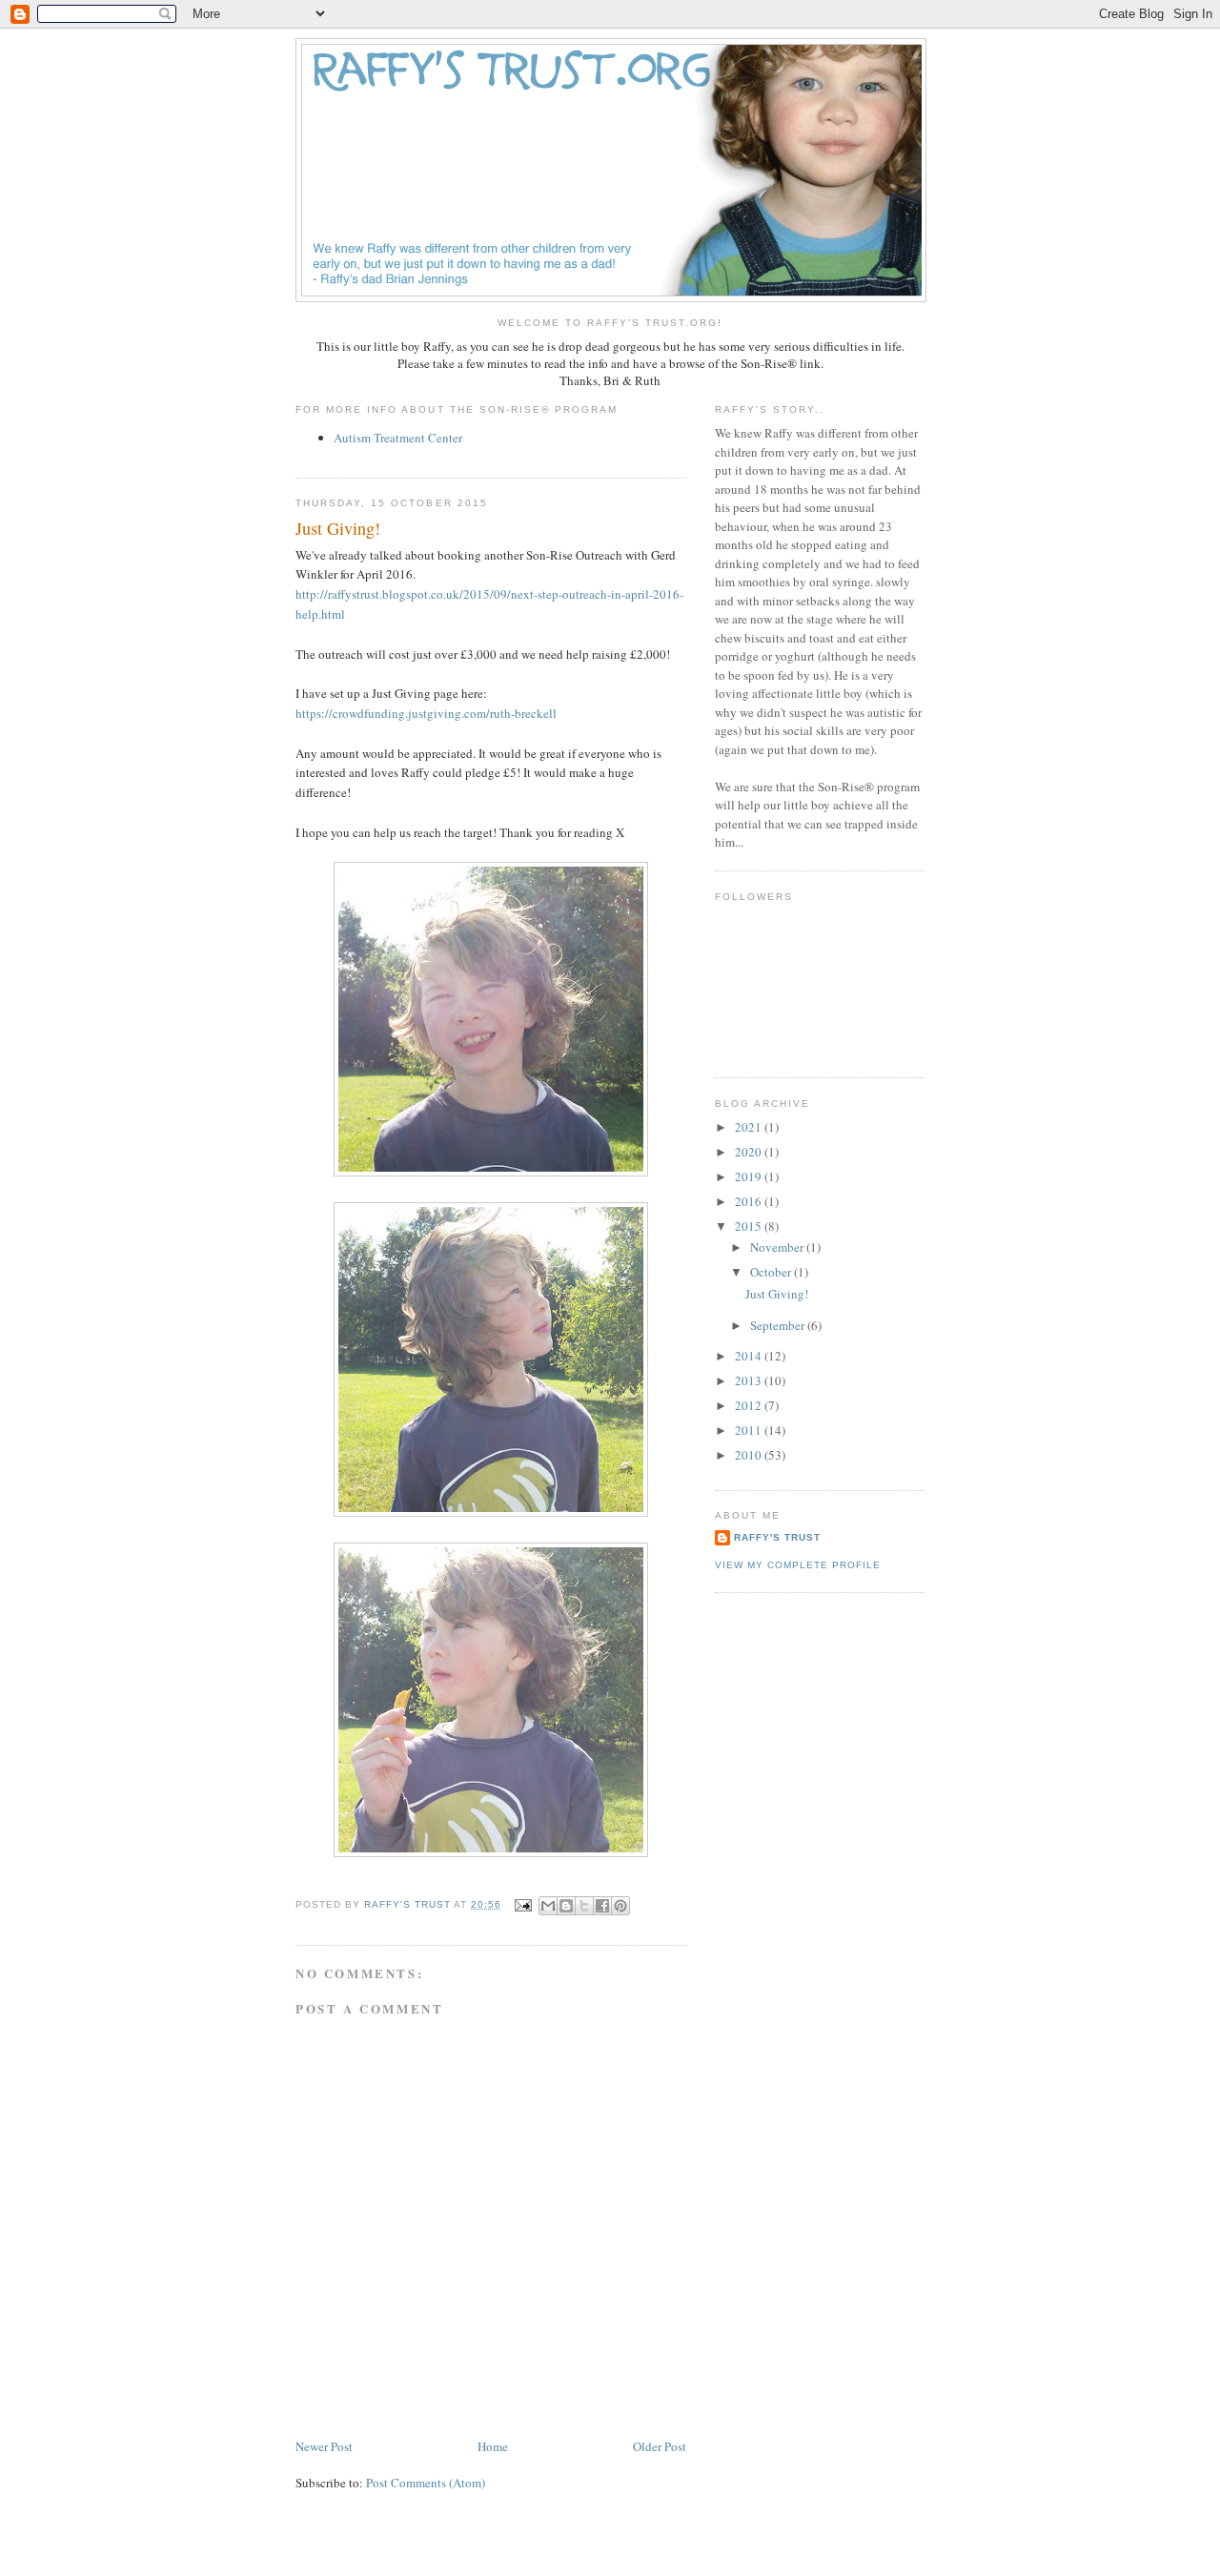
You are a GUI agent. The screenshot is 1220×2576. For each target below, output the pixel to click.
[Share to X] (584, 1906)
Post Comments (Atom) (426, 2483)
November (778, 1247)
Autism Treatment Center (398, 438)
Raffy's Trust (777, 1537)
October (772, 1272)
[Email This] (548, 1906)
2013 (750, 1380)
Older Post (660, 2446)
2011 (750, 1430)
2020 (750, 1152)
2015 (750, 1226)
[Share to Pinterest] (620, 1906)
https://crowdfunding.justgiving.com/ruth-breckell (426, 713)
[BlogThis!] (566, 1906)
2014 (750, 1356)
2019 (750, 1176)
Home (493, 2446)
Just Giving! (777, 1294)
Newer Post (324, 2446)
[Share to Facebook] (602, 1906)
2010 (750, 1455)
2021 (750, 1127)
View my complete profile (798, 1565)
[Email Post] (522, 1904)
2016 (750, 1201)
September (779, 1325)
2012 (750, 1405)
